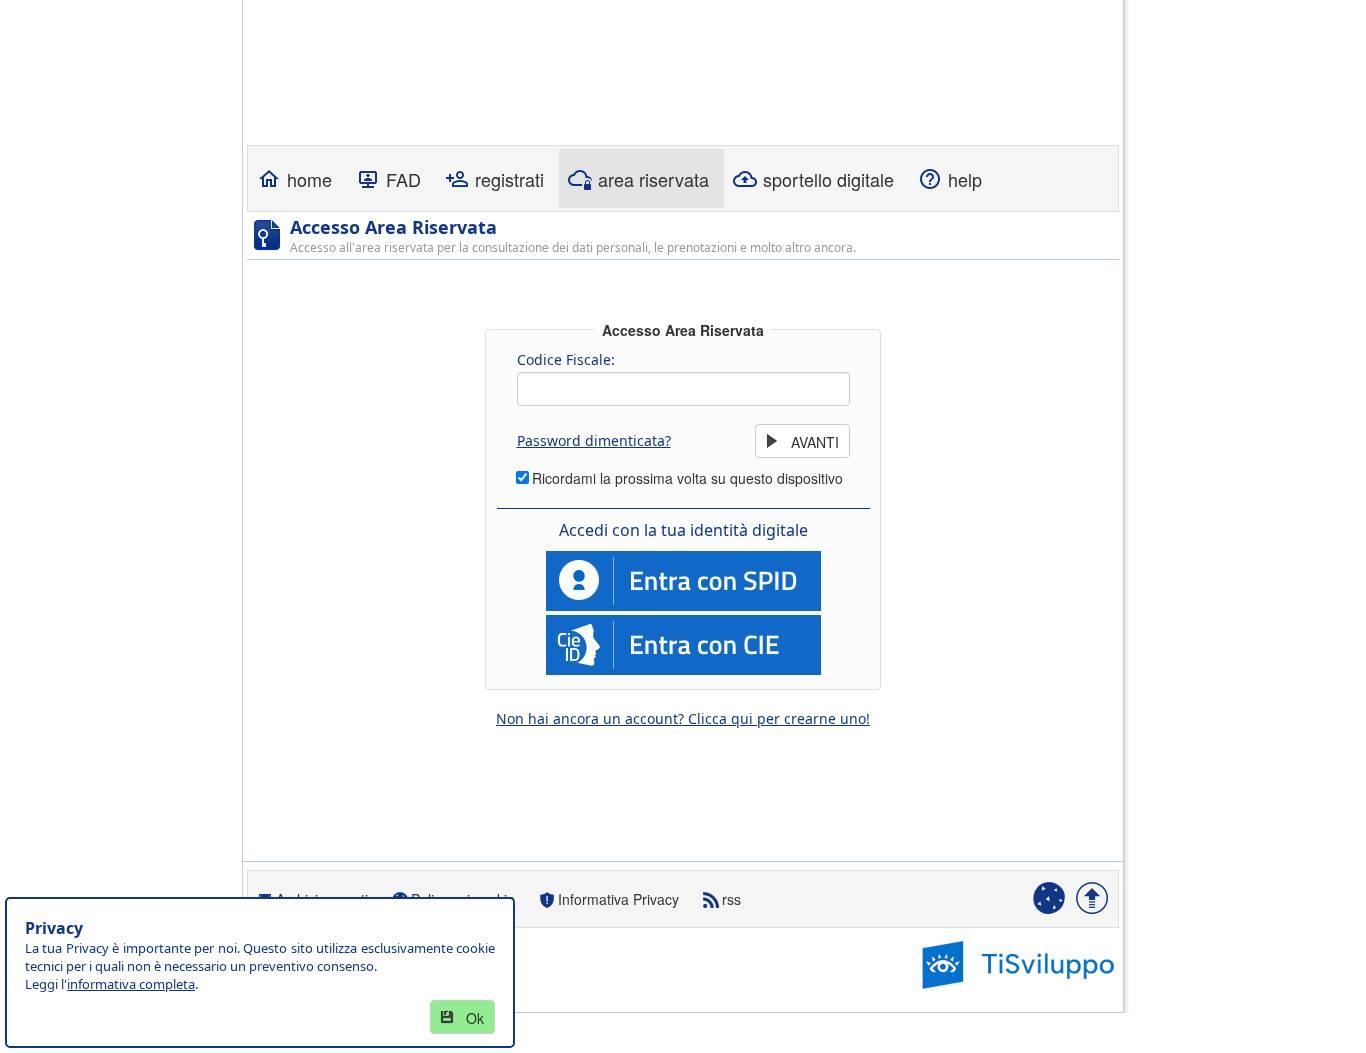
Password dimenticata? (594, 440)
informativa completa (131, 984)
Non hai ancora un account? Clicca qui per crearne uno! (683, 718)
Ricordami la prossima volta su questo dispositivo (687, 478)
